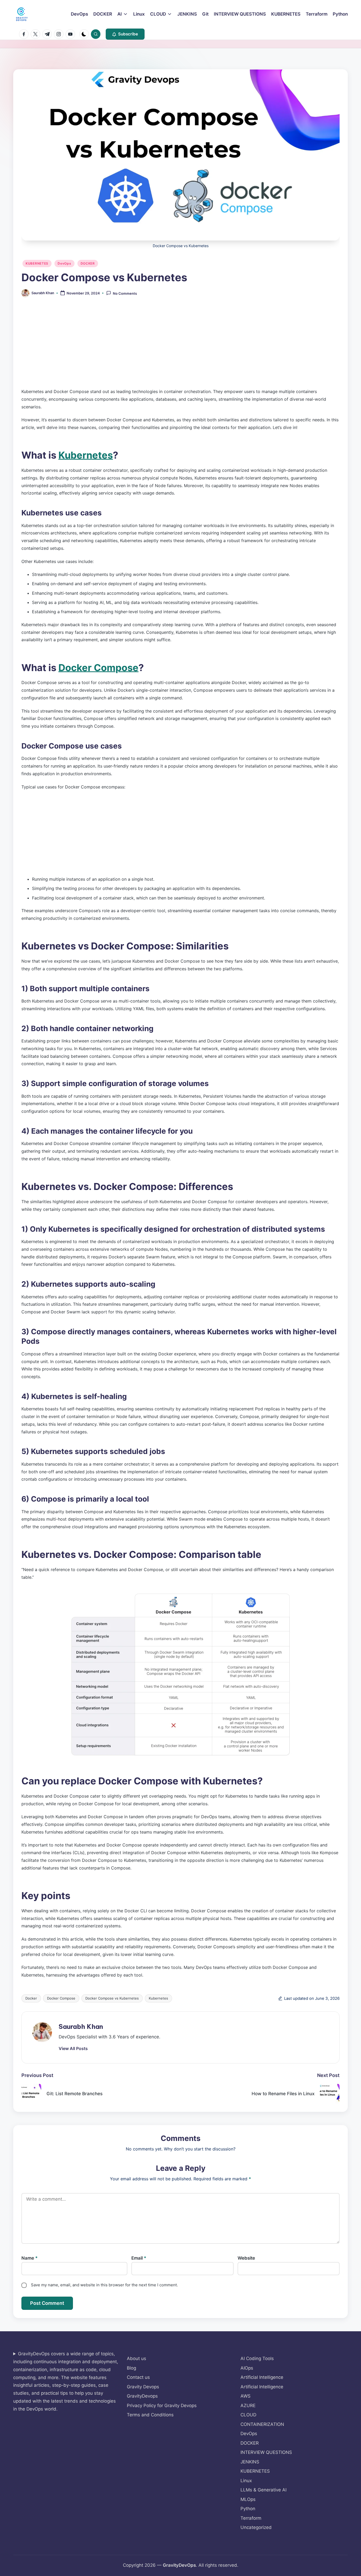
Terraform (251, 2518)
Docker (31, 1998)
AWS (246, 2396)
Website (246, 2258)
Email (139, 2258)
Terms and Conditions (150, 2415)
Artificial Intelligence (262, 2377)
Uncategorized (256, 2527)
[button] (125, 34)
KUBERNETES (37, 263)
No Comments (125, 293)
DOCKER (88, 263)
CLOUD (248, 2415)
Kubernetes (86, 455)
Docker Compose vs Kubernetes (112, 1998)
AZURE (248, 2406)
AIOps (247, 2368)
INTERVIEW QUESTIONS (266, 2452)
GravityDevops (142, 2396)
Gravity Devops (143, 2387)
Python (248, 2509)
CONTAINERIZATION (262, 2424)
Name (30, 2258)
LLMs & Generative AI (263, 2490)
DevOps (64, 263)
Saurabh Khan (81, 2026)
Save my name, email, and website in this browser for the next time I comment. (104, 2285)
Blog (131, 2368)
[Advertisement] (180, 347)
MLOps (248, 2499)
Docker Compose (98, 668)
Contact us (138, 2377)
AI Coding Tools (257, 2358)
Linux (246, 2481)
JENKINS (250, 2462)
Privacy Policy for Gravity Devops (162, 2406)
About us (136, 2358)
